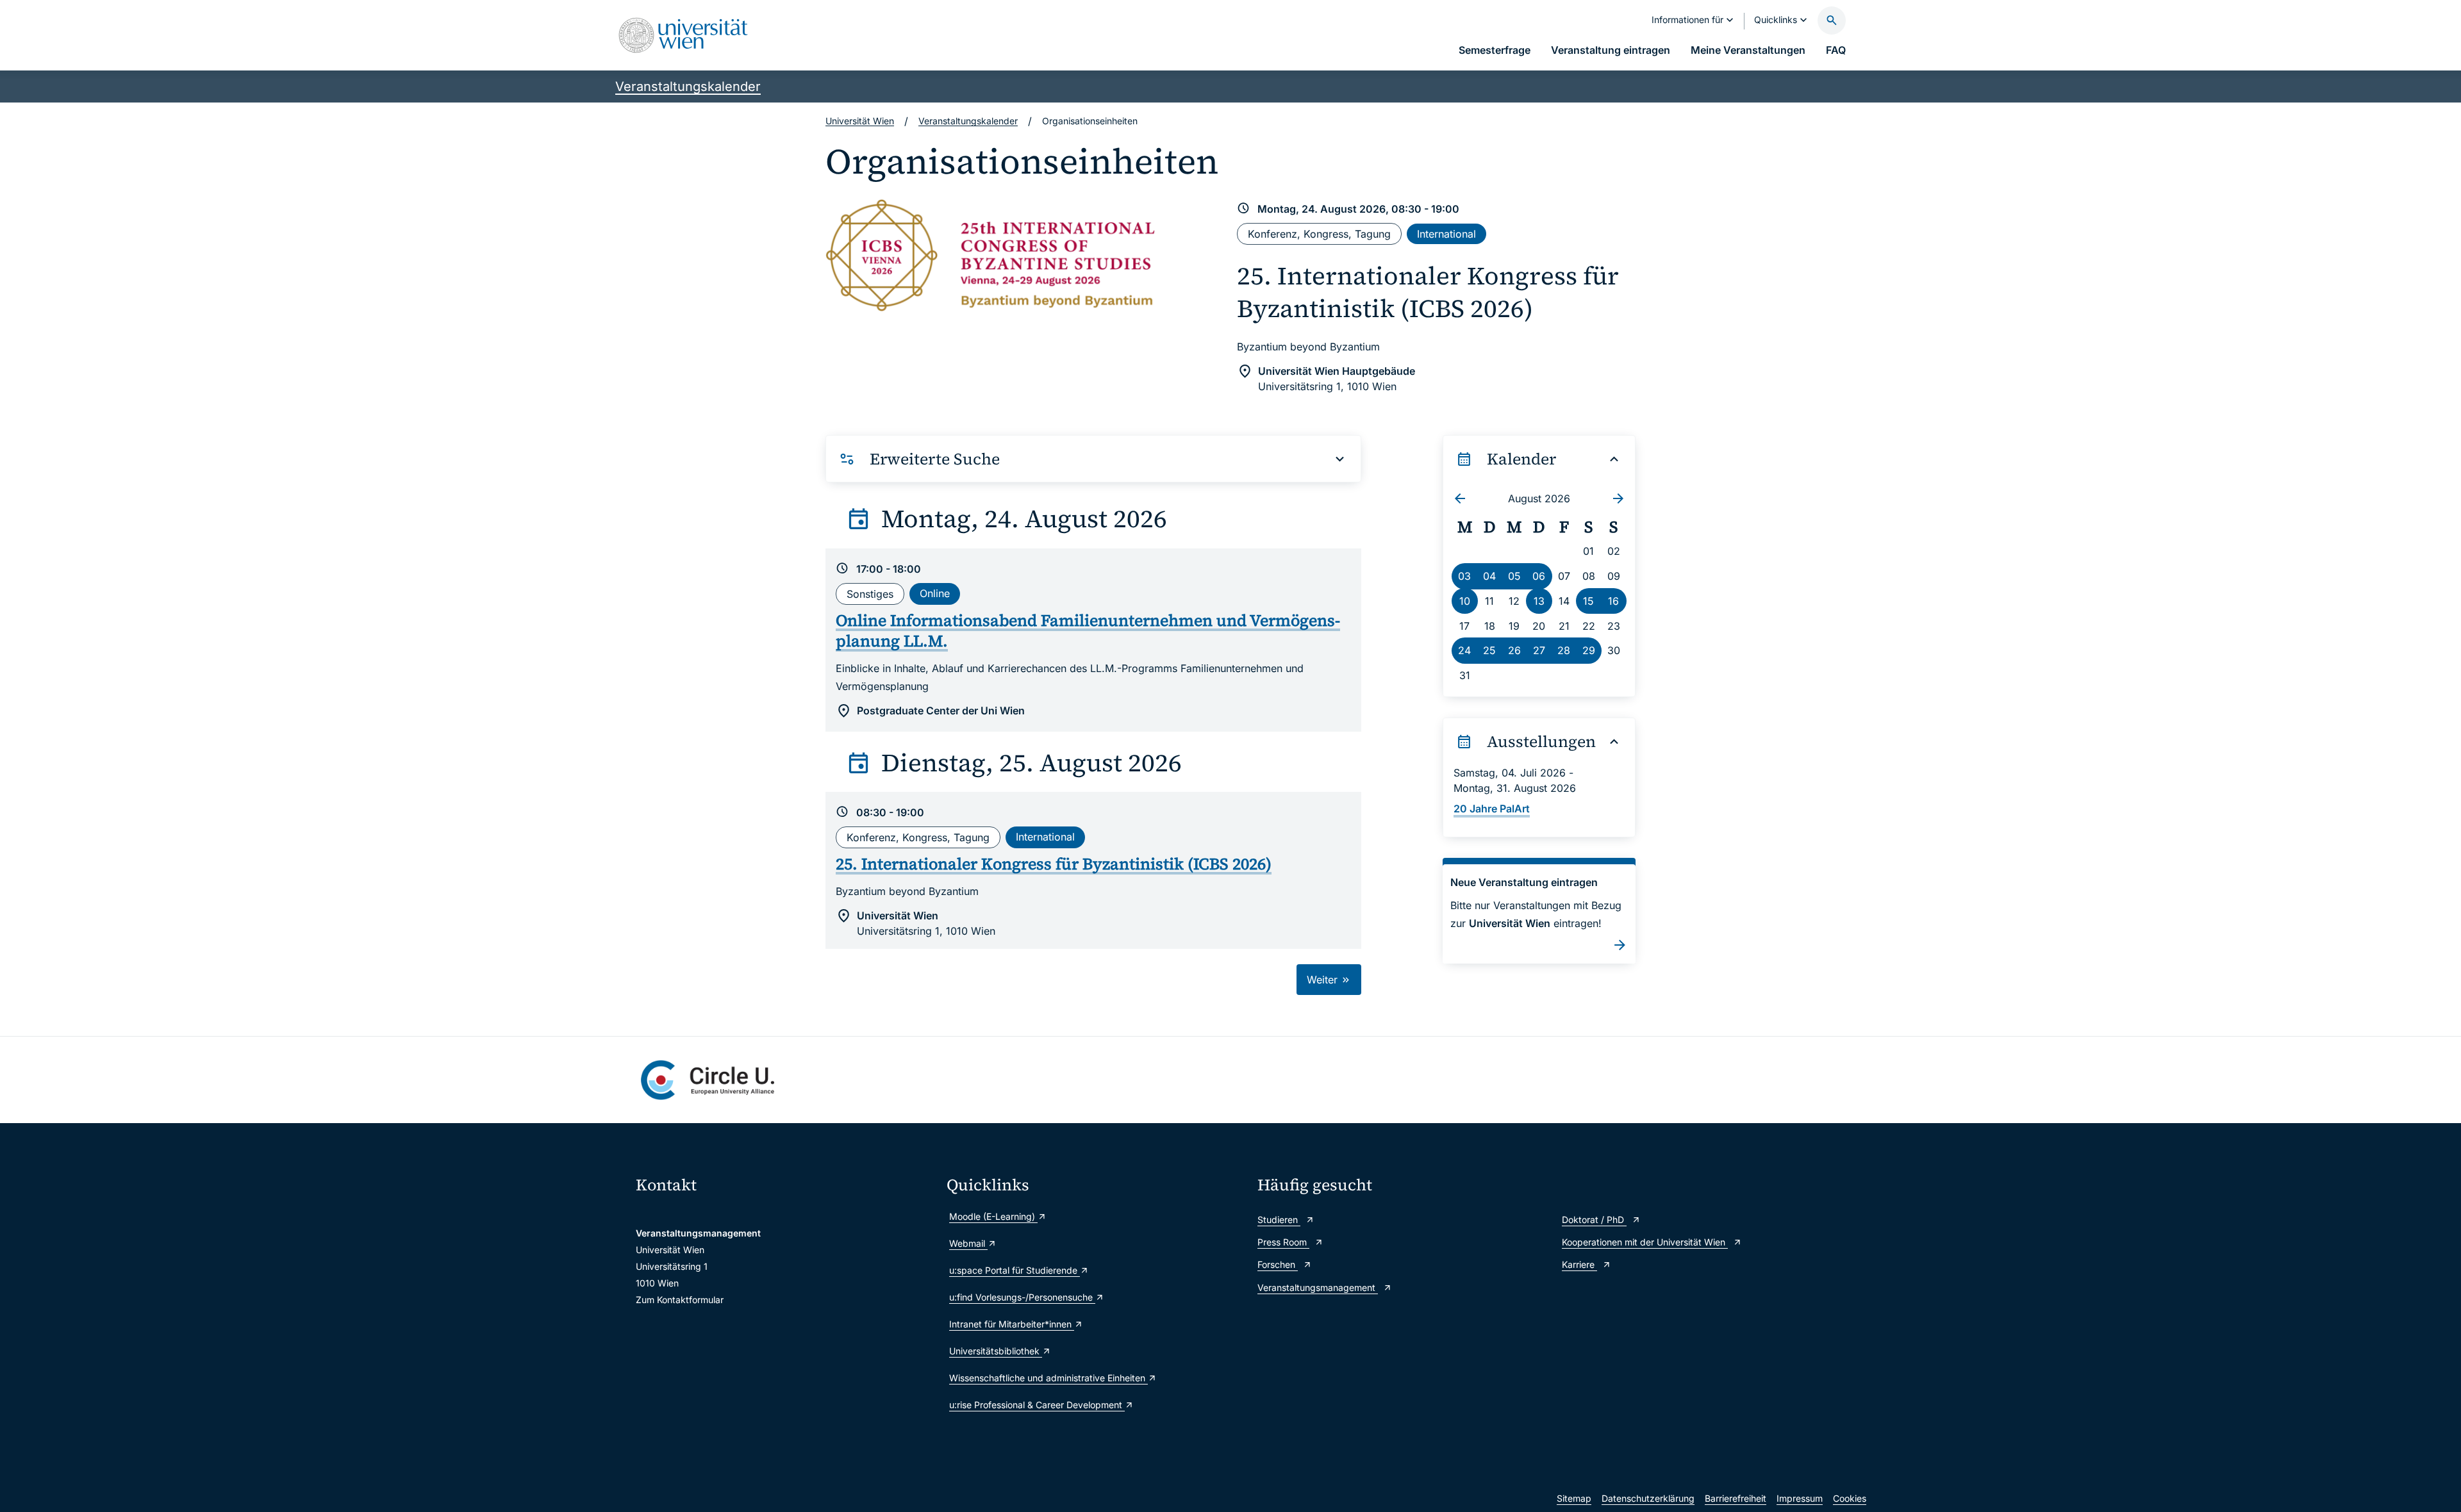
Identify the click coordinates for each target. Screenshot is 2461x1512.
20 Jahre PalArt (1492, 809)
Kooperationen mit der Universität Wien (1645, 1242)
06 (1539, 576)
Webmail (968, 1243)
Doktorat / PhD (1594, 1220)
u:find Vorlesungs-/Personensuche (1022, 1297)
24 (1464, 650)
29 (1589, 650)
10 (1465, 601)
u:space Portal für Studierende (1015, 1270)
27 (1539, 650)
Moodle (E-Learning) (993, 1216)
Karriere (1579, 1264)
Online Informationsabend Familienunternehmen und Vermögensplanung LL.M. (1088, 631)
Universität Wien (860, 121)
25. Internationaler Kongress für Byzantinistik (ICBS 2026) (1428, 292)
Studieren (1279, 1220)
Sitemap (1574, 1498)
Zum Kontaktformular (680, 1300)
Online (935, 593)
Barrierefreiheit (1736, 1498)
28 (1564, 650)
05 (1514, 576)
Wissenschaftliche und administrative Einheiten (1048, 1378)
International (1446, 234)
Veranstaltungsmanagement (1318, 1287)
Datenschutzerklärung (1648, 1498)
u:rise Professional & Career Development (1037, 1405)
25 (1489, 650)
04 (1489, 576)
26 (1514, 650)
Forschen (1278, 1264)
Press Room (1283, 1242)
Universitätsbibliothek (996, 1351)
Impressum (1800, 1498)
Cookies (1850, 1498)
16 (1613, 601)
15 (1588, 601)
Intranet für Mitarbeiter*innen (1012, 1324)
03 (1464, 576)
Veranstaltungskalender (688, 86)
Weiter (1324, 980)
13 (1539, 601)
